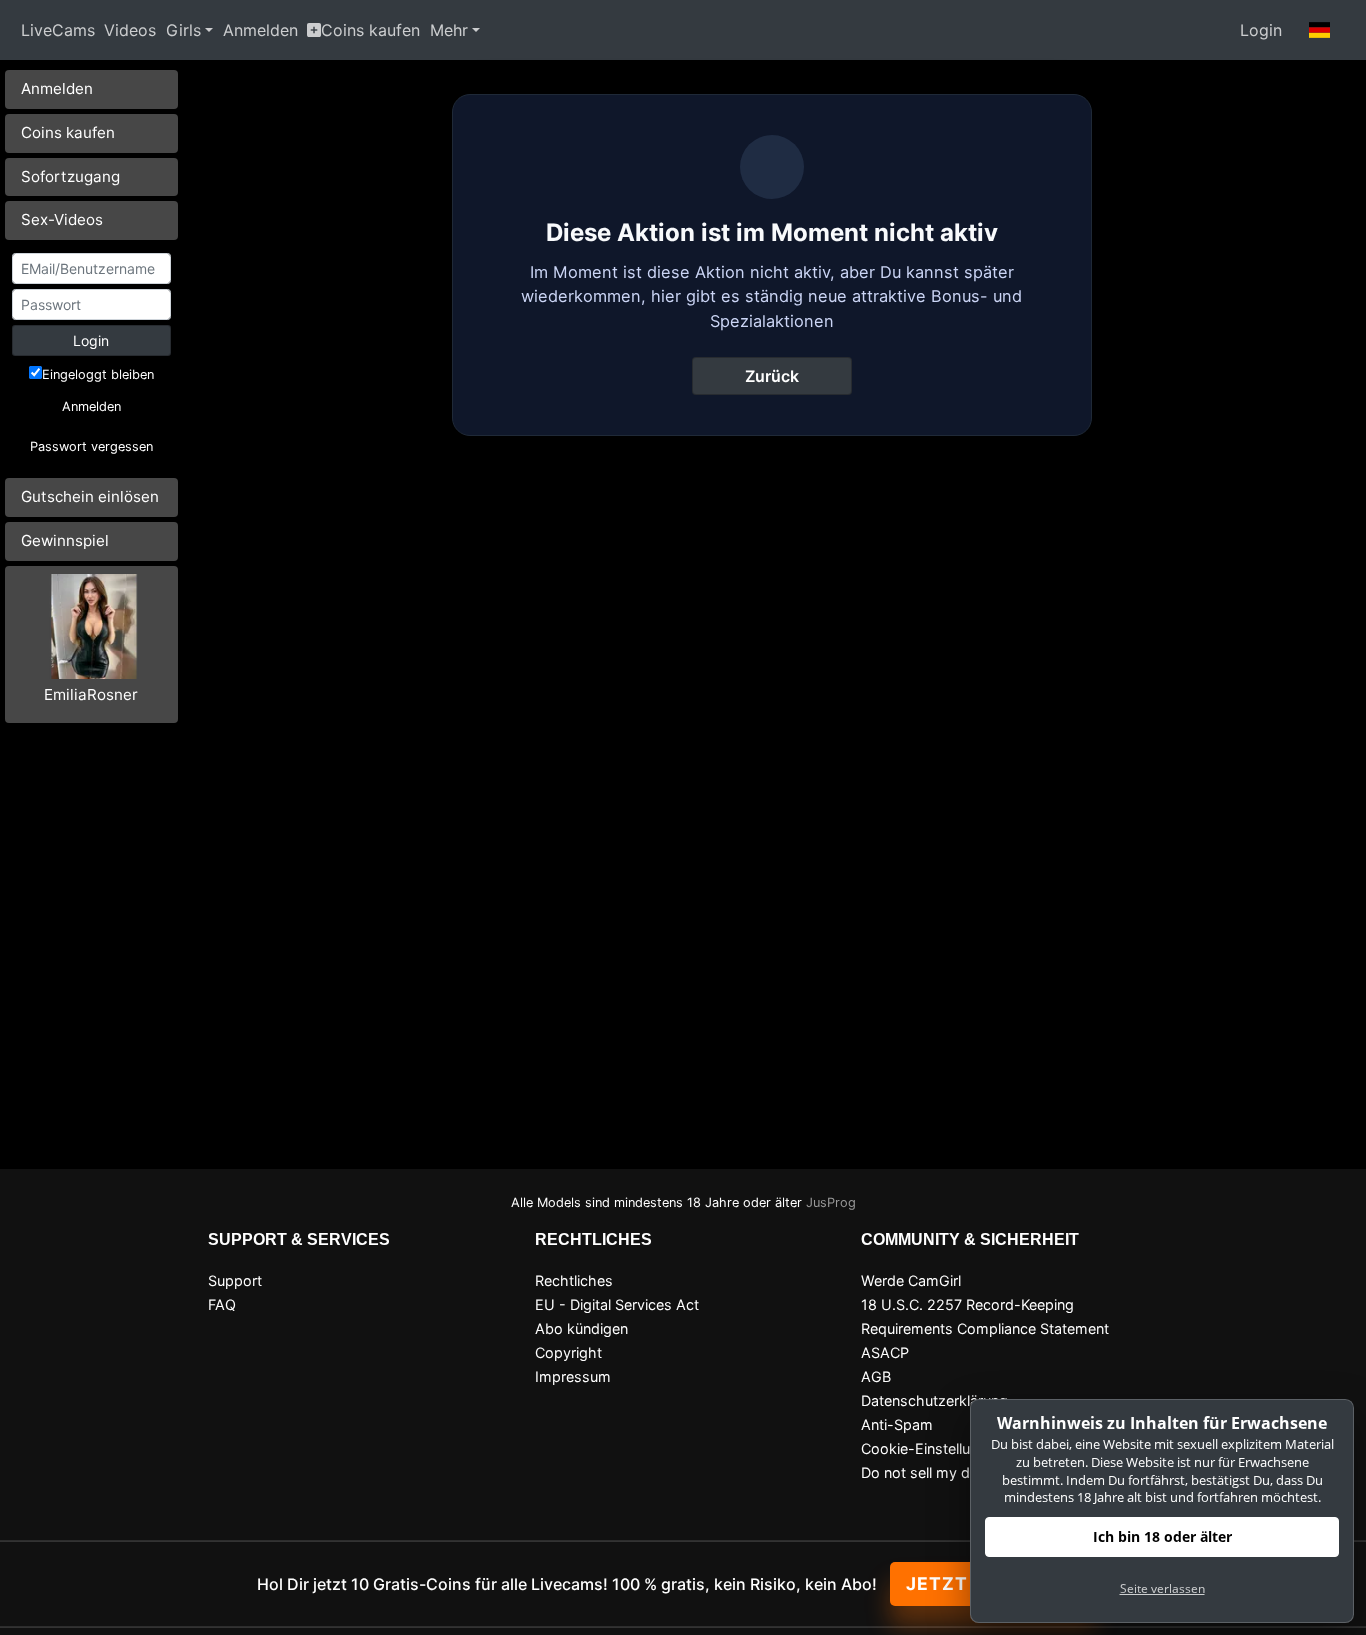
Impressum (573, 1376)
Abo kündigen (581, 1328)
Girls (183, 30)
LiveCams (58, 30)
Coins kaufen (370, 30)
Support (235, 1280)
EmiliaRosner (91, 694)
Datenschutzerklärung (934, 1400)
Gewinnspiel (65, 540)
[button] (1320, 30)
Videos (130, 30)
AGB (876, 1376)
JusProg (831, 1202)
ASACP (885, 1352)
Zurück (772, 376)
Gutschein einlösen (90, 496)
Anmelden (260, 30)
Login (1261, 30)
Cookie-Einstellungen (932, 1448)
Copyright (568, 1352)
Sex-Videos (62, 219)
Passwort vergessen (91, 446)
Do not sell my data (926, 1472)
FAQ (222, 1304)
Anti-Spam (897, 1424)
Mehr (449, 30)
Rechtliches (574, 1280)
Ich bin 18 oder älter (1162, 1536)
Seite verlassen (1162, 1588)
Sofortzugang (70, 176)
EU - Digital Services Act (617, 1304)
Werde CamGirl (911, 1280)
